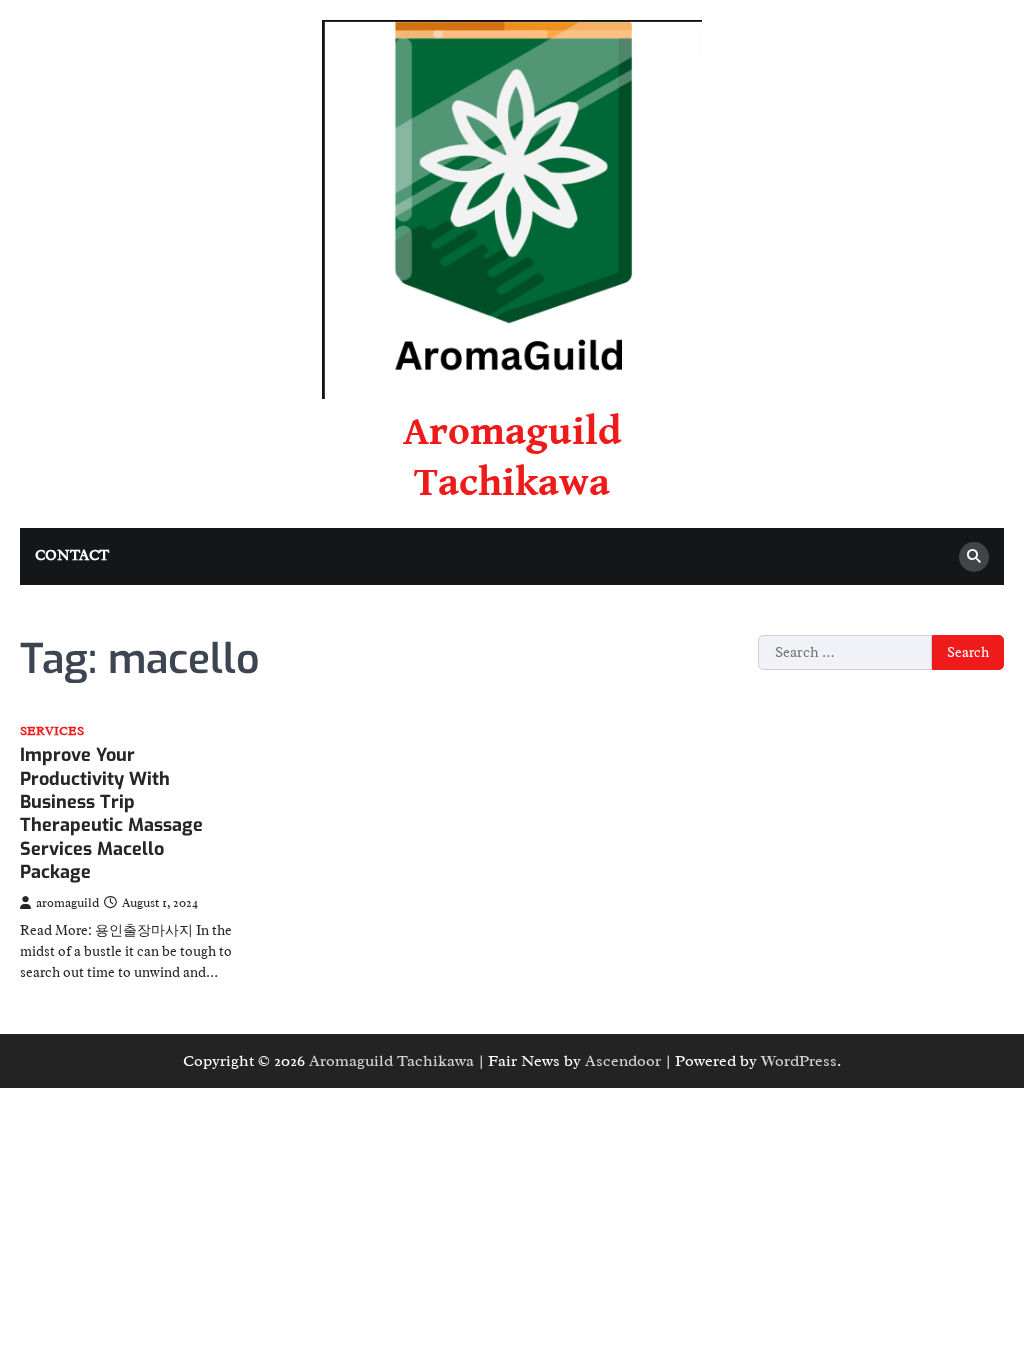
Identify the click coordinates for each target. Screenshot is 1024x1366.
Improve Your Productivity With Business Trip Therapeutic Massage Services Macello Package (111, 813)
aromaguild (67, 903)
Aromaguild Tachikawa (391, 1061)
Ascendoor (623, 1061)
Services (52, 731)
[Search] (974, 557)
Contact (72, 555)
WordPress (799, 1061)
